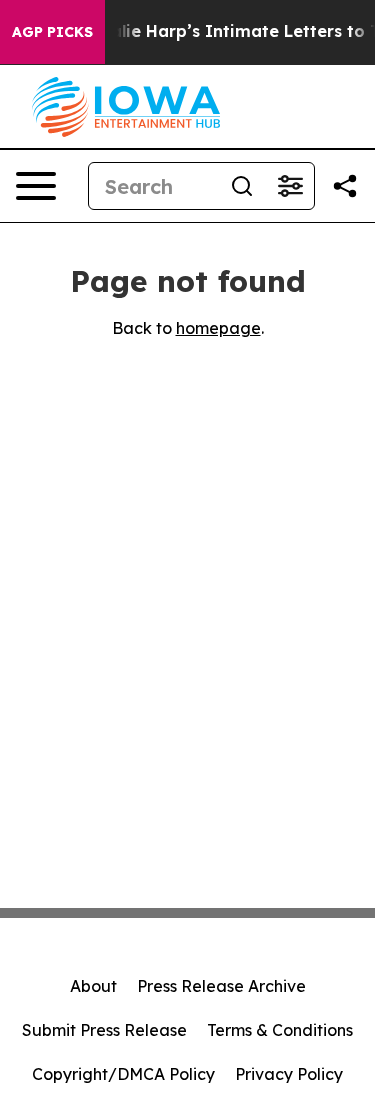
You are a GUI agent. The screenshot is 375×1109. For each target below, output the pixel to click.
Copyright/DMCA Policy (123, 1074)
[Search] (242, 186)
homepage (218, 328)
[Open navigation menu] (36, 186)
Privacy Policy (289, 1074)
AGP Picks (52, 32)
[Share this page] (345, 186)
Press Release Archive (221, 986)
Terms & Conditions (280, 1030)
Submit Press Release (104, 1030)
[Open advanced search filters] (290, 186)
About (93, 986)
